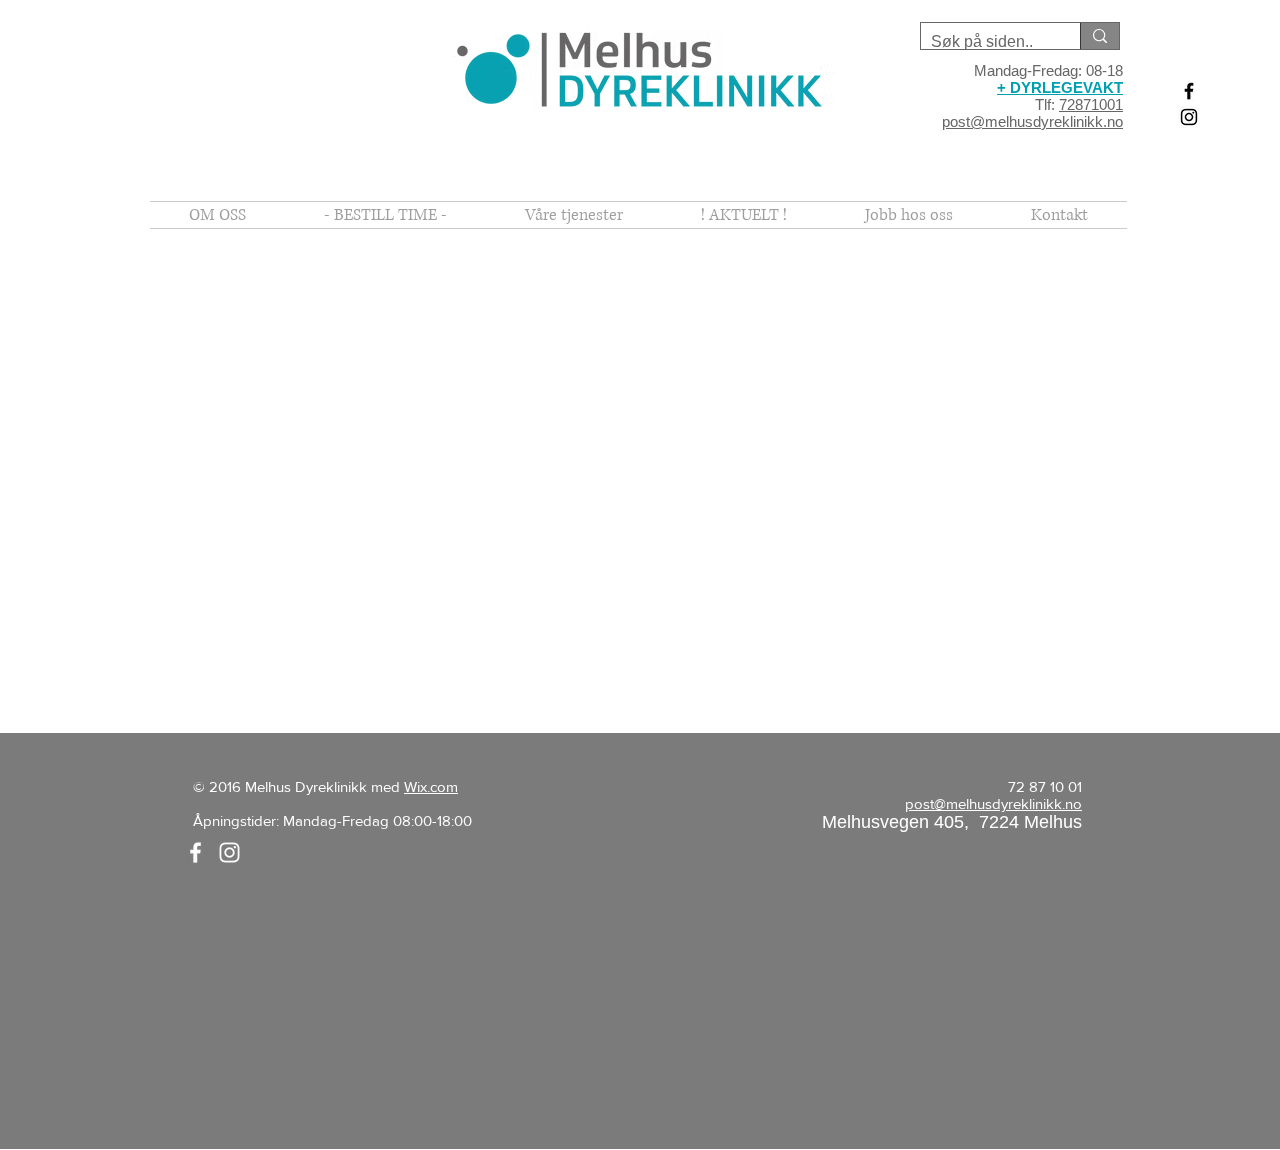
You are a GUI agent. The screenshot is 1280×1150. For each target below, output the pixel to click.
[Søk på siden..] (1099, 36)
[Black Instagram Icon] (1189, 117)
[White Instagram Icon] (229, 852)
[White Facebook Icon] (195, 852)
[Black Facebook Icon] (1189, 91)
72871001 (1091, 104)
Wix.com (431, 786)
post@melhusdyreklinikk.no (1032, 121)
